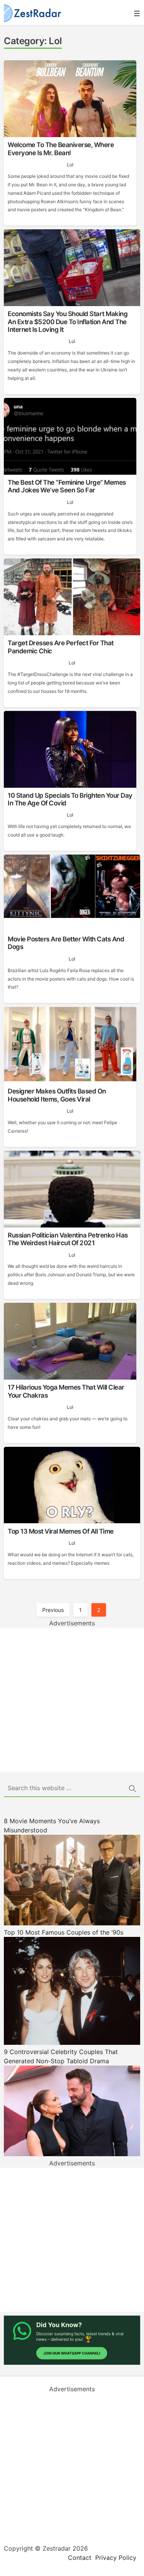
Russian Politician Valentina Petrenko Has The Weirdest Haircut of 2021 (68, 1239)
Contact (80, 2558)
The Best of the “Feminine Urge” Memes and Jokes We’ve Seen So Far (67, 486)
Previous (53, 1610)
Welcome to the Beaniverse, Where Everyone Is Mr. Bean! (61, 149)
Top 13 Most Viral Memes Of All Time (61, 1531)
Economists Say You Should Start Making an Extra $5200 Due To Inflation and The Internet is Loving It (68, 322)
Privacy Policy (116, 2558)
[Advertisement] (72, 1700)
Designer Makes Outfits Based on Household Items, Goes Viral (57, 1095)
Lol (70, 165)
